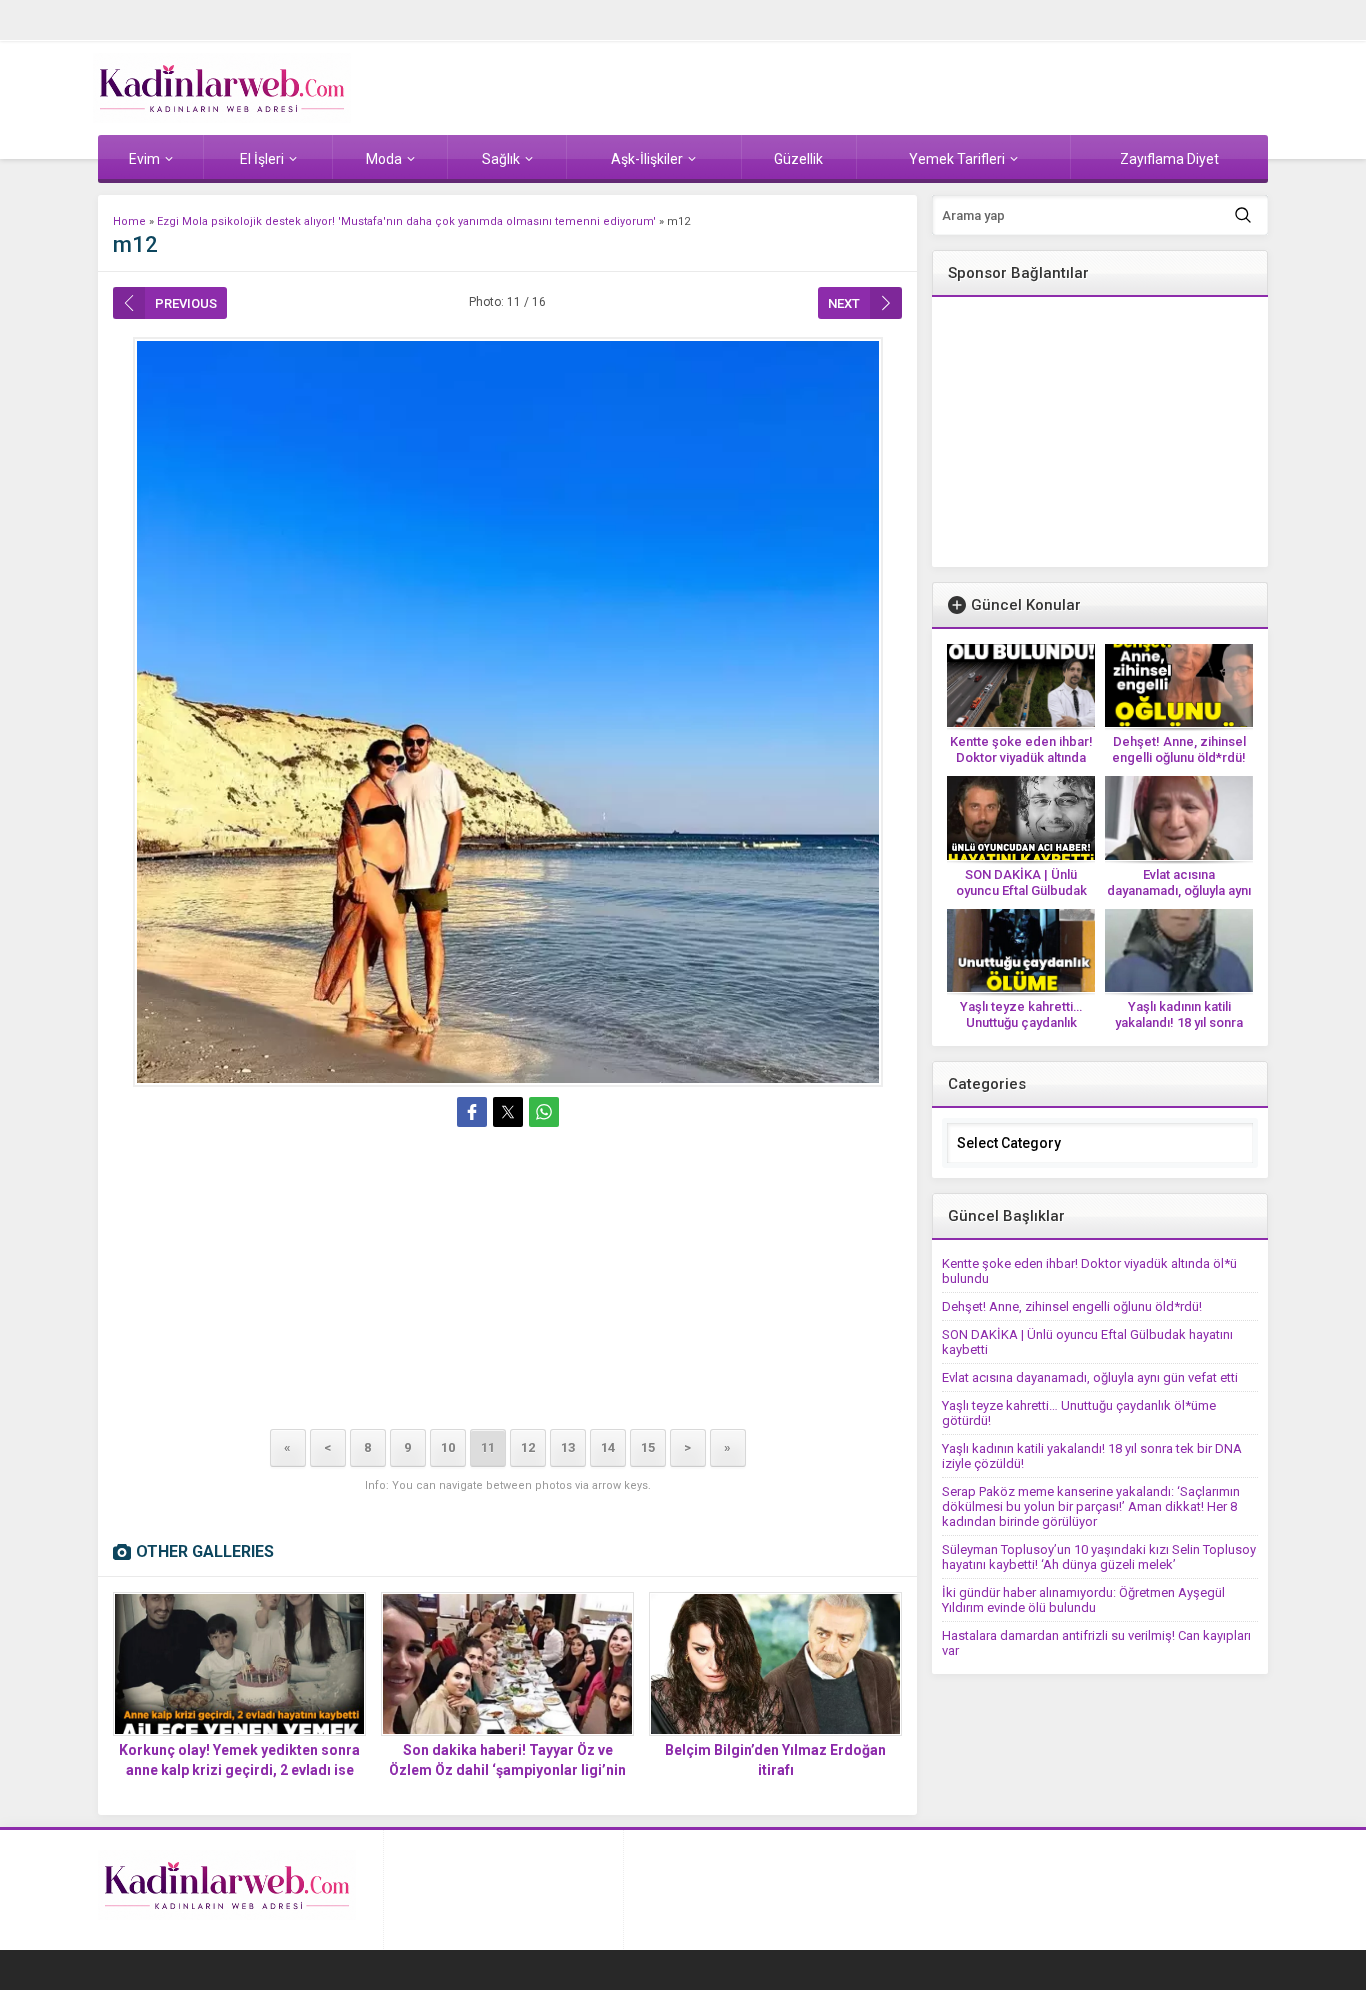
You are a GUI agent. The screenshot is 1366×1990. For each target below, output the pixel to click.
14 (608, 1447)
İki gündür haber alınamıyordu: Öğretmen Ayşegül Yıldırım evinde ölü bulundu (1083, 1600)
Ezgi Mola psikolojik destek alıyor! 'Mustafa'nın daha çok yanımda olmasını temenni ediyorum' (406, 221)
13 (568, 1447)
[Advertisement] (507, 1282)
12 (528, 1447)
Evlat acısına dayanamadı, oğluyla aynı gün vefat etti (1179, 890)
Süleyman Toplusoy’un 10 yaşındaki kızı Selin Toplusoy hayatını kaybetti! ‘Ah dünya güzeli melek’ (1099, 1557)
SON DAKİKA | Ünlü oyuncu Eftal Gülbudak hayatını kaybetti (1021, 890)
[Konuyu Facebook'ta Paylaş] (472, 1112)
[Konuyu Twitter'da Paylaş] (508, 1112)
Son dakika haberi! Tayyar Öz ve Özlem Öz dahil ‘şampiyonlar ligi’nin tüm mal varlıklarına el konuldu (507, 1770)
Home (129, 221)
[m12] (507, 712)
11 (488, 1447)
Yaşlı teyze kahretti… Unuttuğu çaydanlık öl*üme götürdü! (1021, 1022)
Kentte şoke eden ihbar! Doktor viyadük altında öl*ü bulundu (1021, 757)
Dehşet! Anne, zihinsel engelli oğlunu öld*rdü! (1179, 749)
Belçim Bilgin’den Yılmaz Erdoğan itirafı (775, 1760)
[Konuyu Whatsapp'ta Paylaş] (544, 1112)
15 (648, 1447)
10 (448, 1447)
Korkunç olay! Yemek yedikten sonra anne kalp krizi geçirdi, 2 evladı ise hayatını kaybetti (239, 1770)
